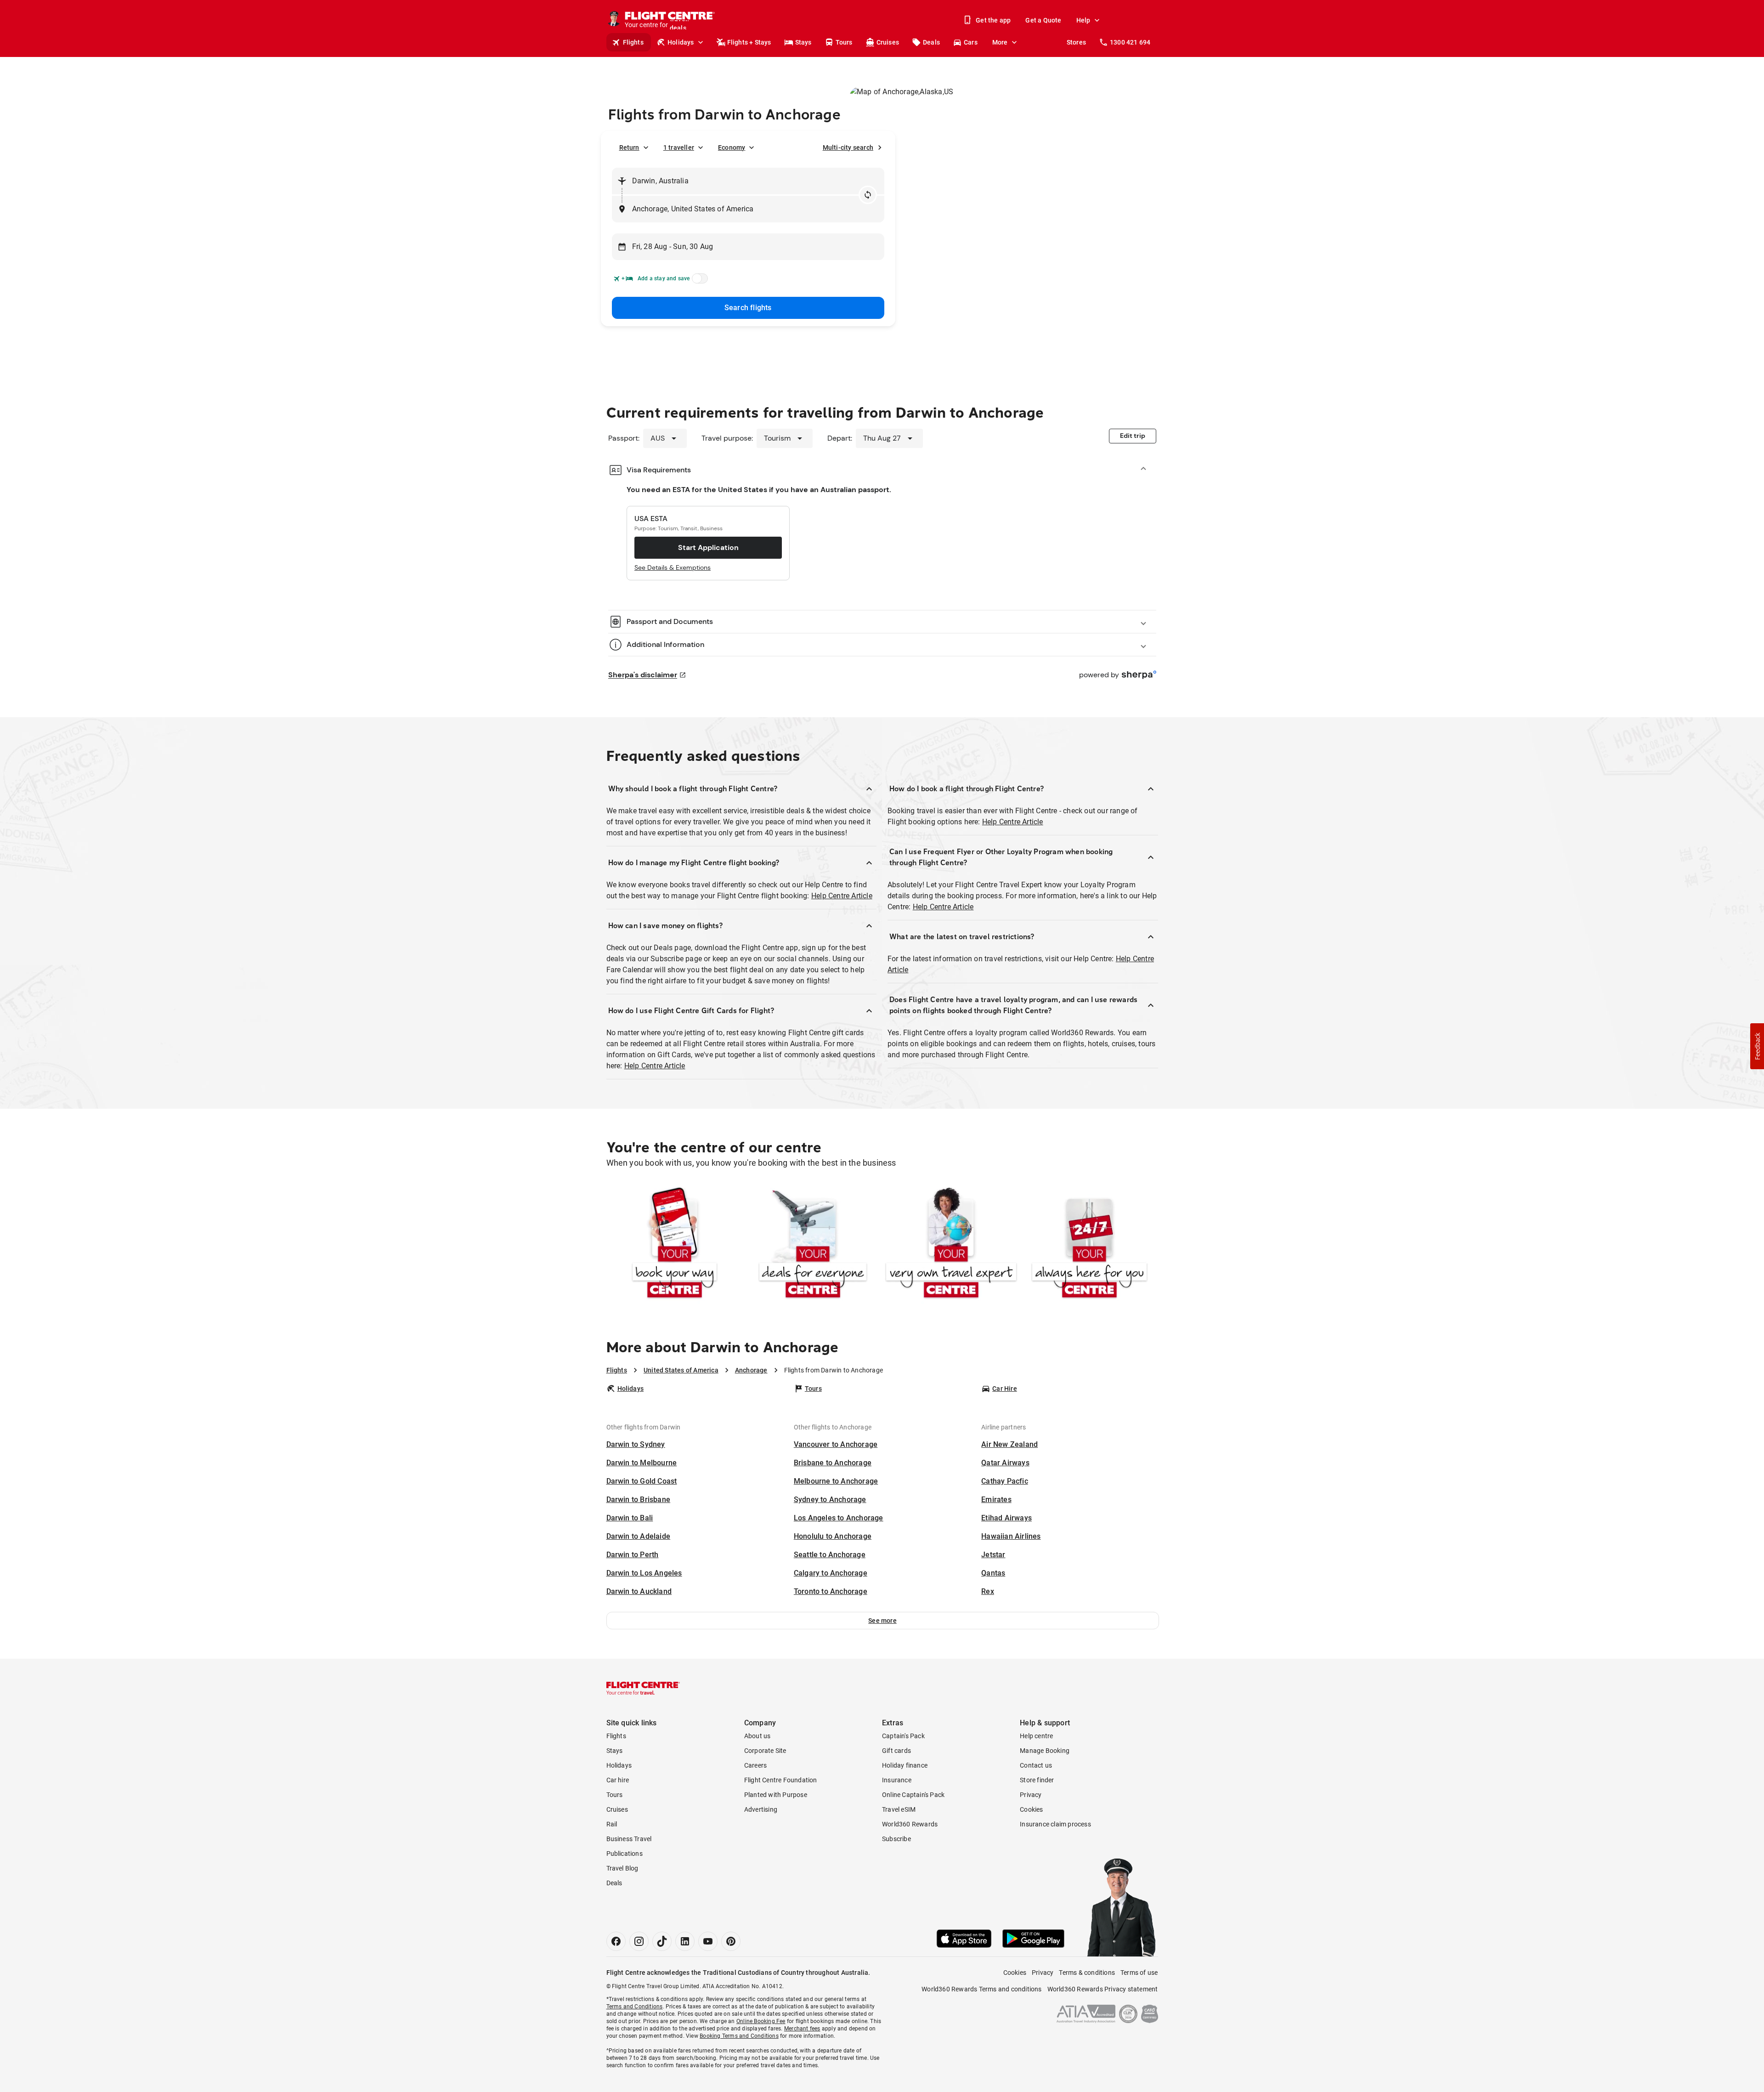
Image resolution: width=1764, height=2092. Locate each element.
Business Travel (629, 1839)
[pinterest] (731, 1941)
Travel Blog (622, 1868)
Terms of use (1139, 1973)
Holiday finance (905, 1765)
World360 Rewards (910, 1824)
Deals (931, 42)
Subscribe (896, 1839)
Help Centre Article (842, 896)
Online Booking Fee (761, 2021)
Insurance (897, 1780)
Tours (844, 42)
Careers (755, 1765)
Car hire (618, 1780)
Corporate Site (765, 1751)
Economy (732, 147)
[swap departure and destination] (868, 195)
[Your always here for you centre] (1089, 1244)
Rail (612, 1824)
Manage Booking (1045, 1751)
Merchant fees (802, 2029)
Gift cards (896, 1751)
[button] (883, 1621)
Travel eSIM (899, 1809)
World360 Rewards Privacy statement (1103, 1989)
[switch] (698, 281)
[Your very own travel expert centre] (951, 1244)
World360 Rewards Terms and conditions (981, 1989)
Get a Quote (1043, 20)
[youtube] (708, 1941)
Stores (1076, 42)
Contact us (1036, 1765)
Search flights (748, 308)
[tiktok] (662, 1941)
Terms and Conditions (635, 2007)
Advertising (761, 1809)
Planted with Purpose (776, 1795)
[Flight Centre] (643, 1688)
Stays (803, 42)
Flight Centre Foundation (781, 1780)
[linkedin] (685, 1941)
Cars (971, 42)
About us (758, 1736)
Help (1083, 20)
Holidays (681, 42)
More (1000, 42)
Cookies (1031, 1809)
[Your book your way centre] (675, 1244)
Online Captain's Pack (913, 1795)
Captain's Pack (903, 1736)
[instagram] (639, 1941)
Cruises (888, 42)
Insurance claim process (1055, 1824)
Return (629, 147)
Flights (633, 42)
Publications (625, 1854)
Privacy (1031, 1795)
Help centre (1036, 1736)
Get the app (993, 20)
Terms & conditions (1087, 1973)
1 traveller (679, 147)
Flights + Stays (749, 42)
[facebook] (616, 1941)
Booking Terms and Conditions (739, 2036)
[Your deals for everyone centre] (813, 1244)
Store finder (1037, 1780)
